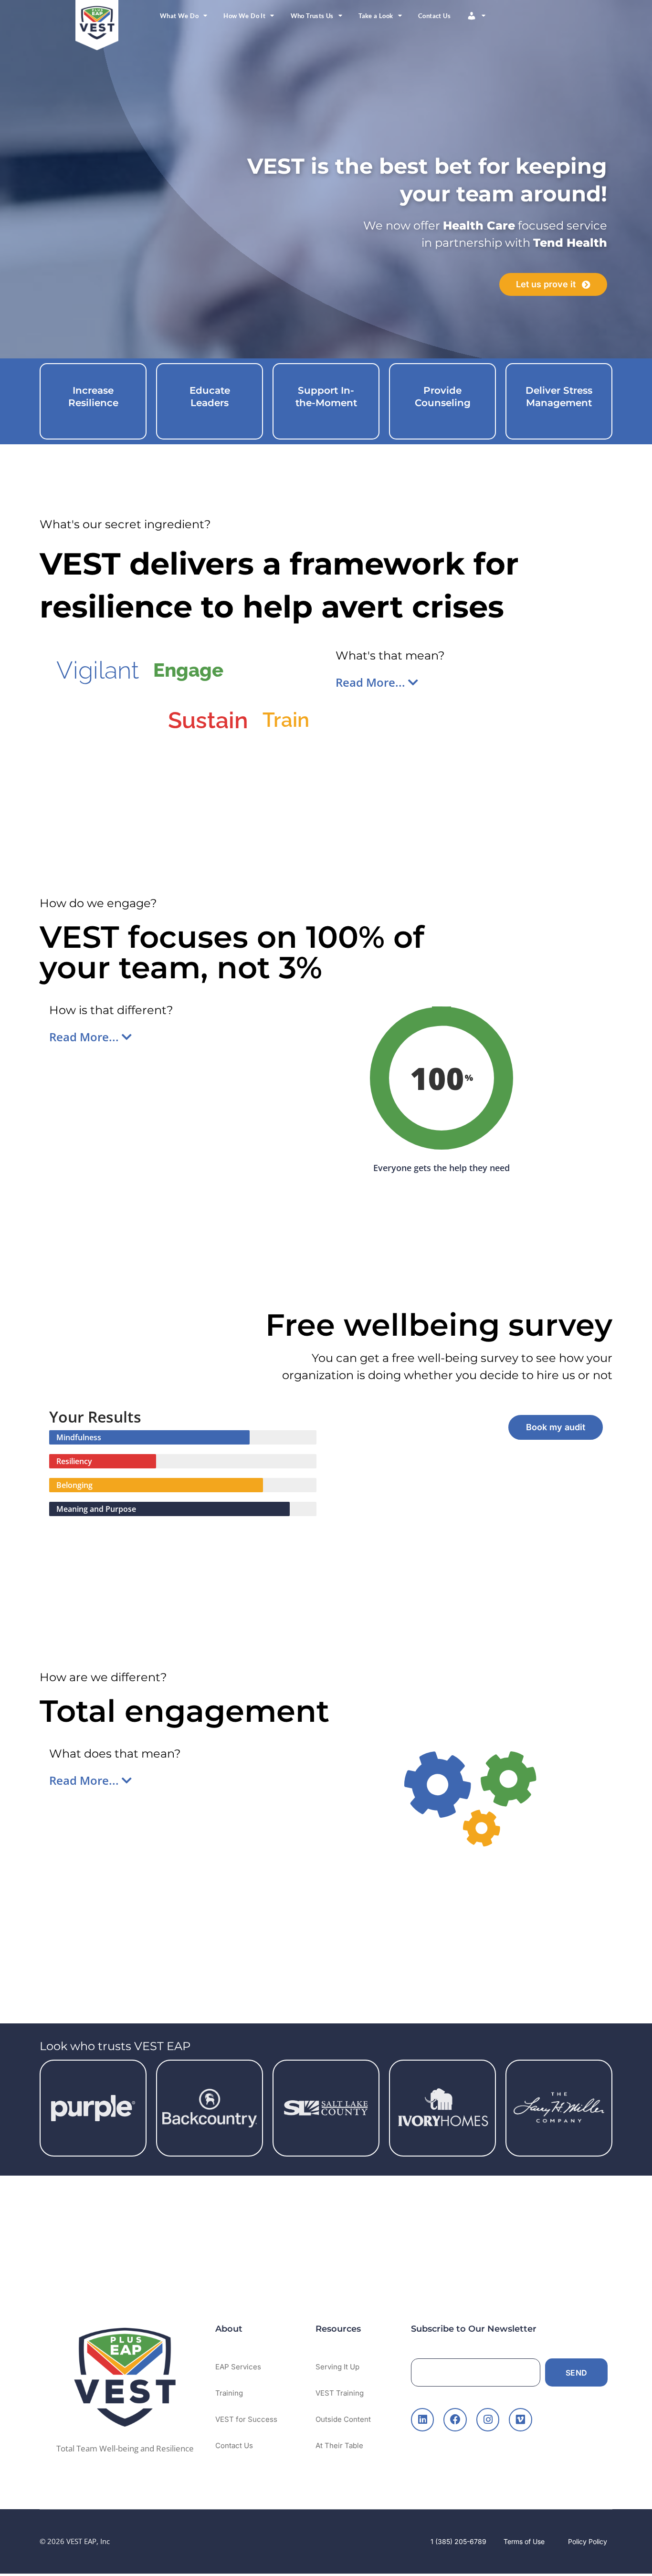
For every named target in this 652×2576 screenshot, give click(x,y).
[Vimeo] (520, 2419)
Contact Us (434, 16)
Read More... (372, 682)
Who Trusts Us (312, 16)
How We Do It (244, 16)
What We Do (179, 16)
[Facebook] (455, 2419)
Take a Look (376, 16)
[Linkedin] (422, 2419)
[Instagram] (488, 2419)
